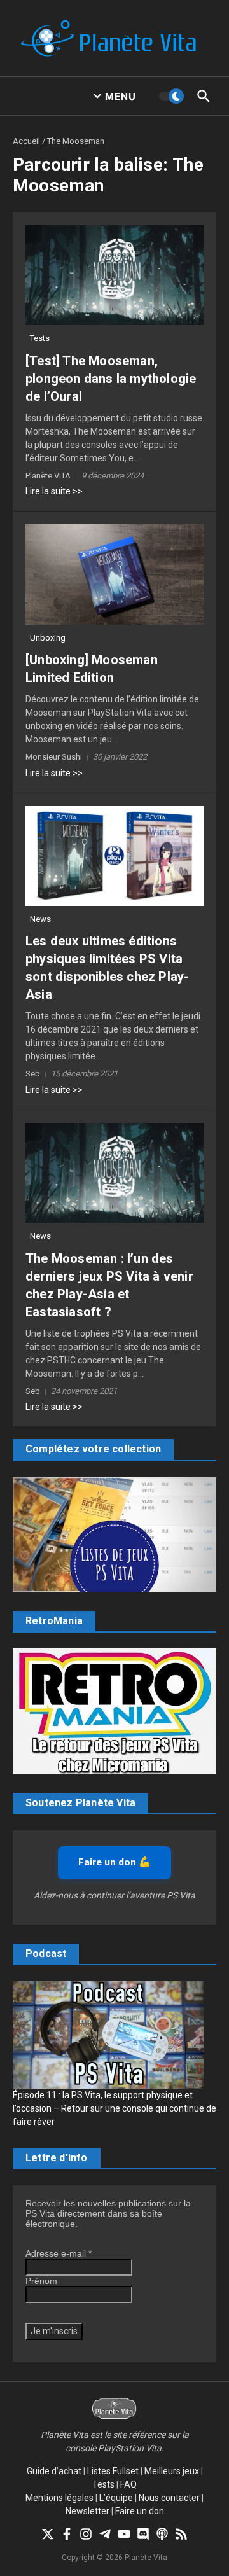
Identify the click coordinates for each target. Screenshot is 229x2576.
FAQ (128, 2484)
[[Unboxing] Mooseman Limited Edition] (114, 574)
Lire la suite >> (54, 491)
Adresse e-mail (59, 2253)
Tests (40, 338)
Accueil (26, 141)
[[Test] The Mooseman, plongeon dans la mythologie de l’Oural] (114, 275)
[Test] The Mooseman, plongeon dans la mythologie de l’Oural (111, 379)
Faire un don (140, 2511)
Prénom (41, 2281)
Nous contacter (169, 2498)
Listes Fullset (113, 2471)
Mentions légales (59, 2498)
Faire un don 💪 (114, 1862)
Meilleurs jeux (172, 2471)
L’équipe (116, 2498)
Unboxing (48, 638)
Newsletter (87, 2511)
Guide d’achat (54, 2471)
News (40, 919)
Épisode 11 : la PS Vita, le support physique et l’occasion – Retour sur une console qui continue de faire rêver (114, 2108)
